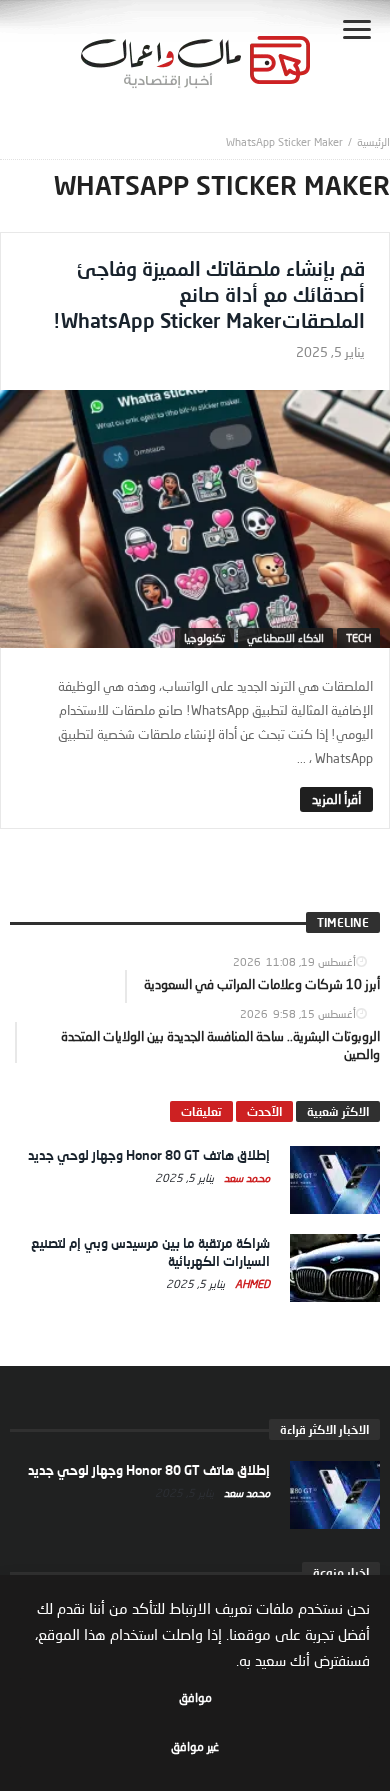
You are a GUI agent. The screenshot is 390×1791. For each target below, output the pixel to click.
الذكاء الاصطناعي (285, 637)
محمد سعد (245, 1177)
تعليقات (201, 1111)
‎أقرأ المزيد (336, 799)
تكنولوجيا (204, 637)
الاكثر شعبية (338, 1111)
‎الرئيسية (373, 141)
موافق (195, 1697)
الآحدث (264, 1111)
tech (358, 637)
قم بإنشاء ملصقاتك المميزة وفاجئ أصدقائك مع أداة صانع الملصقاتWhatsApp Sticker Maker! (209, 294)
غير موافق (195, 1746)
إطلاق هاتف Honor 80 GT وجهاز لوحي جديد (149, 1155)
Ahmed (251, 1283)
